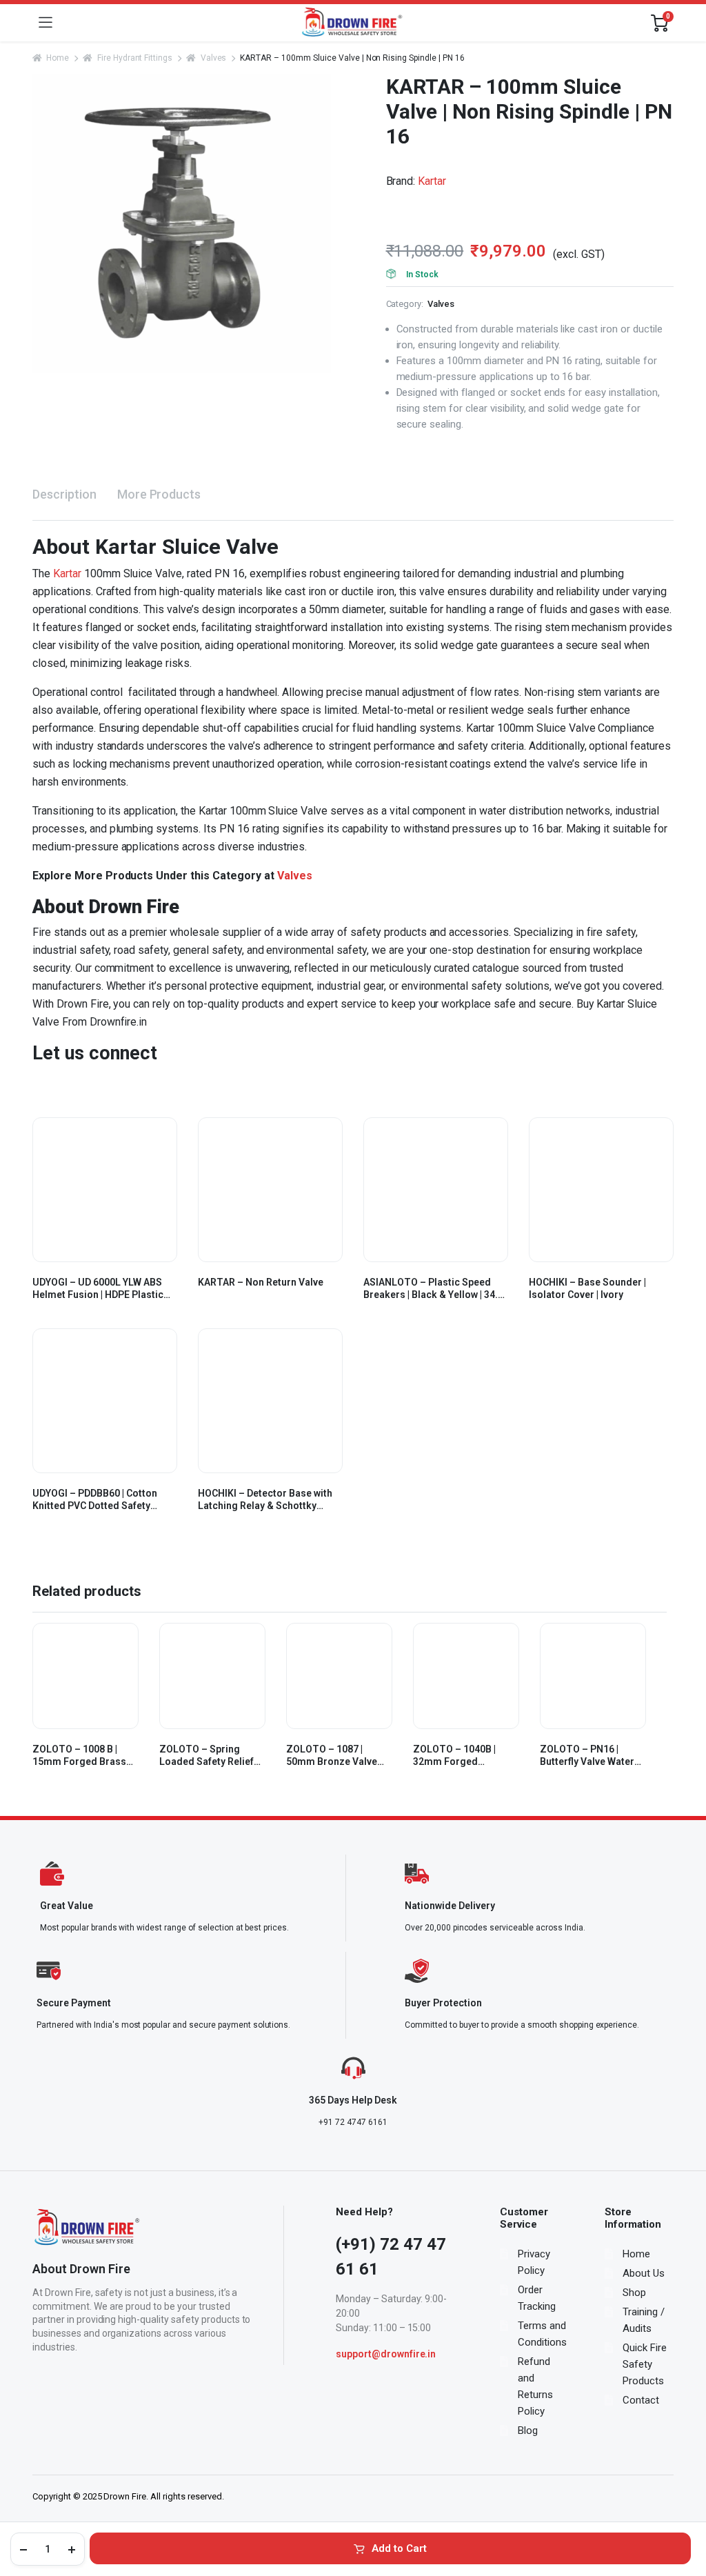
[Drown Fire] (352, 23)
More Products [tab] (159, 494)
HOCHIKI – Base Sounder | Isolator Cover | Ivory (587, 1288)
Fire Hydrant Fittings (135, 58)
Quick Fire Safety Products (645, 2364)
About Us (644, 2273)
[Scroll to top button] (684, 2514)
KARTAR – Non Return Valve (261, 1282)
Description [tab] (64, 494)
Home (58, 58)
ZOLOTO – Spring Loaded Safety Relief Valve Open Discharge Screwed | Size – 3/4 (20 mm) (209, 1756)
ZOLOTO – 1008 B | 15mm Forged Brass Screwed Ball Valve (79, 1756)
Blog (528, 2430)
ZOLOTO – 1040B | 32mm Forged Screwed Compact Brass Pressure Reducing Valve (455, 1756)
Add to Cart (399, 2548)
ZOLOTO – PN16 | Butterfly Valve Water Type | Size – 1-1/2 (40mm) (587, 1756)
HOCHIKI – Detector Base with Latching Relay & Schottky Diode (265, 1500)
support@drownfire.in (386, 2354)
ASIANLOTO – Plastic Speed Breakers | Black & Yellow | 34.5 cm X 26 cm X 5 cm (433, 1289)
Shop (634, 2293)
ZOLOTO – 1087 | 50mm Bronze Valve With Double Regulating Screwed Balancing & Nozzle (339, 1756)
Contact (641, 2400)
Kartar (432, 181)
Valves (213, 58)
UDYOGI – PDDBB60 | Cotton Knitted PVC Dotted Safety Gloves (95, 1500)
